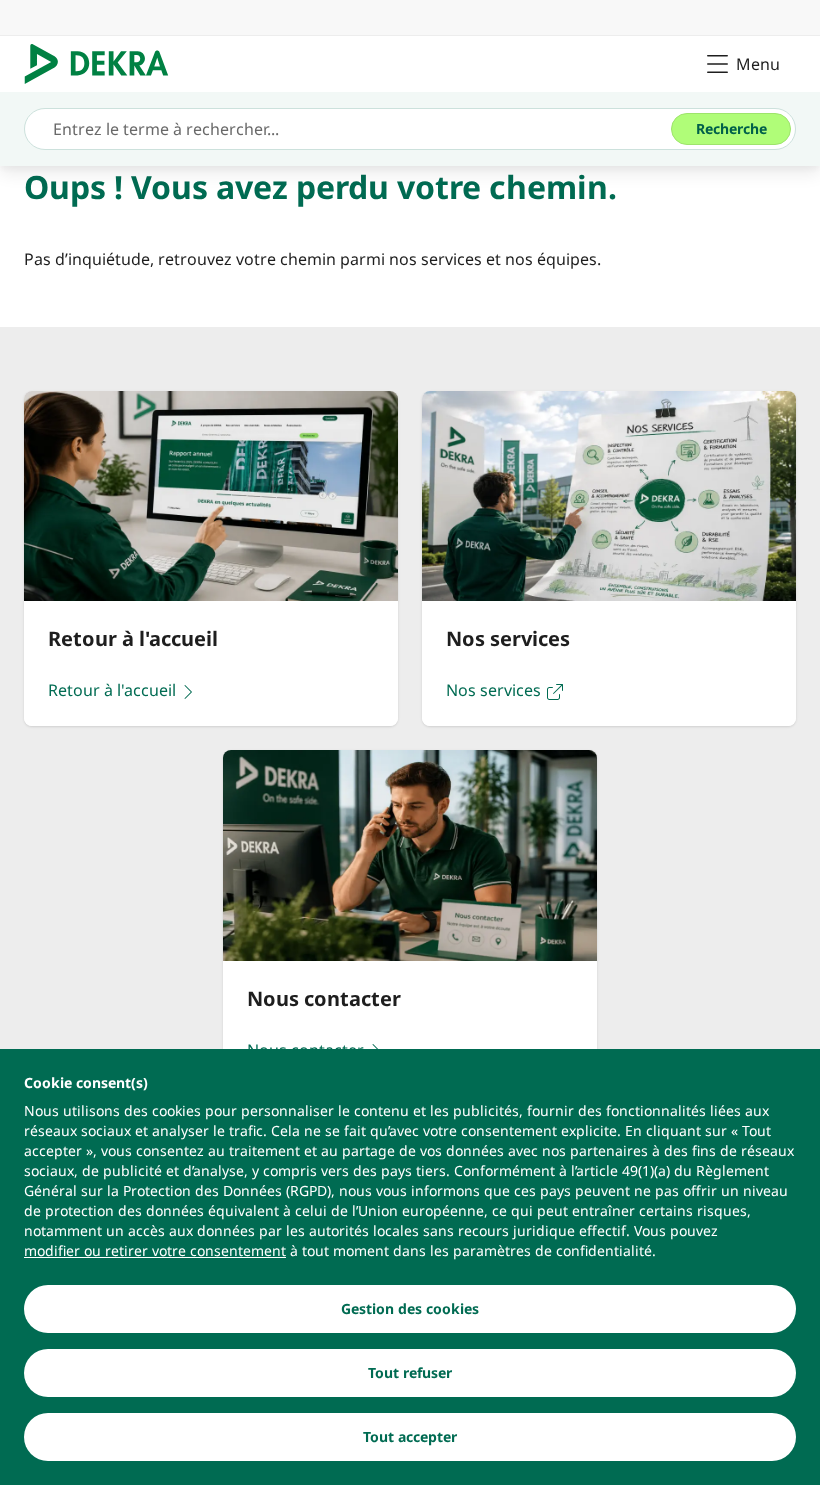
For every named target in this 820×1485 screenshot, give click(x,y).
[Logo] (104, 64)
